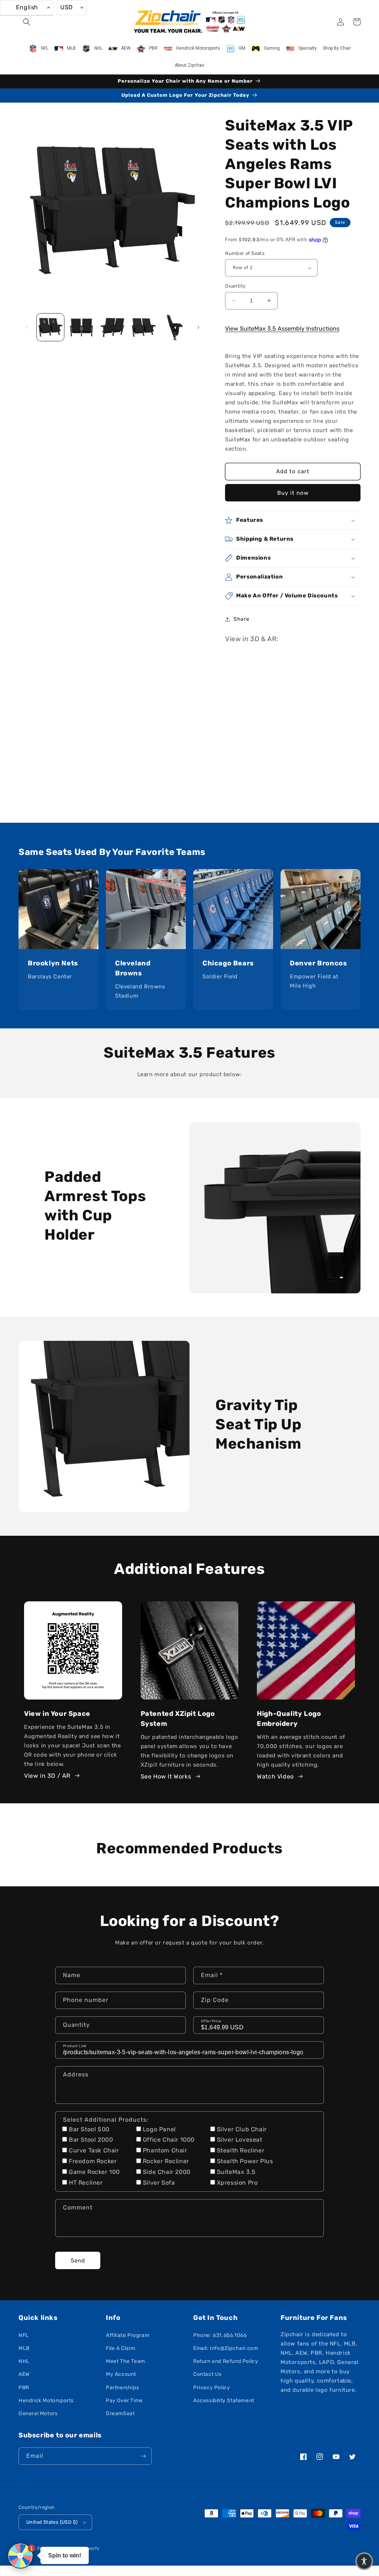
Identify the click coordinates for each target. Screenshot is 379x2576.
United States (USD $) (52, 2522)
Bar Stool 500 (89, 2129)
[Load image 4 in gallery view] (113, 327)
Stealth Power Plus (245, 2161)
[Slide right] (198, 327)
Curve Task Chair (94, 2150)
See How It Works (166, 1776)
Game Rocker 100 (94, 2172)
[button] (27, 22)
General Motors (38, 2413)
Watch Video (275, 1776)
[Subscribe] (143, 2456)
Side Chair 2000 (167, 2172)
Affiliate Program (128, 2335)
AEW (24, 2374)
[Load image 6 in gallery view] (175, 327)
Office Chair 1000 (169, 2140)
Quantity (235, 286)
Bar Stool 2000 (91, 2140)
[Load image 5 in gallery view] (144, 327)
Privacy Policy (212, 2388)
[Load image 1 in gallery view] (50, 327)
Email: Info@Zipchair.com (226, 2348)
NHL (24, 2361)
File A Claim (120, 2348)
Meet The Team (125, 2361)
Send (78, 2261)
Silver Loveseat (240, 2140)
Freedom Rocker (93, 2161)
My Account (121, 2374)
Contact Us (207, 2374)
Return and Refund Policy (226, 2361)
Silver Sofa (159, 2183)
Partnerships (122, 2388)
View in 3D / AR (47, 1776)
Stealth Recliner (241, 2150)
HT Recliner (86, 2183)
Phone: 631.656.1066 (220, 2335)
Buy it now (293, 493)
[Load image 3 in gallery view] (81, 327)
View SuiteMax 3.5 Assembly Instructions (282, 329)
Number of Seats (245, 253)
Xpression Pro (237, 2183)
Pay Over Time (124, 2401)
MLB (24, 2348)
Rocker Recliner (166, 2161)
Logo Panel (159, 2129)
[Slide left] (27, 327)
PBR (24, 2388)
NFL (24, 2335)
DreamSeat (120, 2413)
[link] (58, 909)
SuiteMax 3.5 (236, 2172)
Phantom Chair (165, 2150)
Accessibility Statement (224, 2401)
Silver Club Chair (242, 2129)
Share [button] (241, 619)
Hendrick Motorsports (46, 2401)
